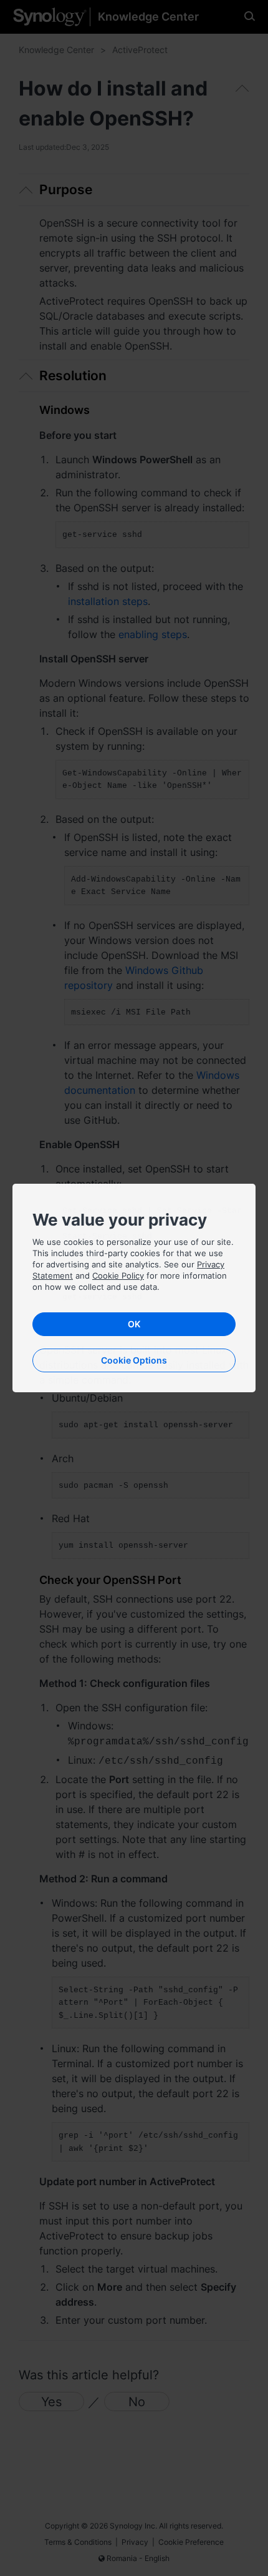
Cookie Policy (118, 1276)
